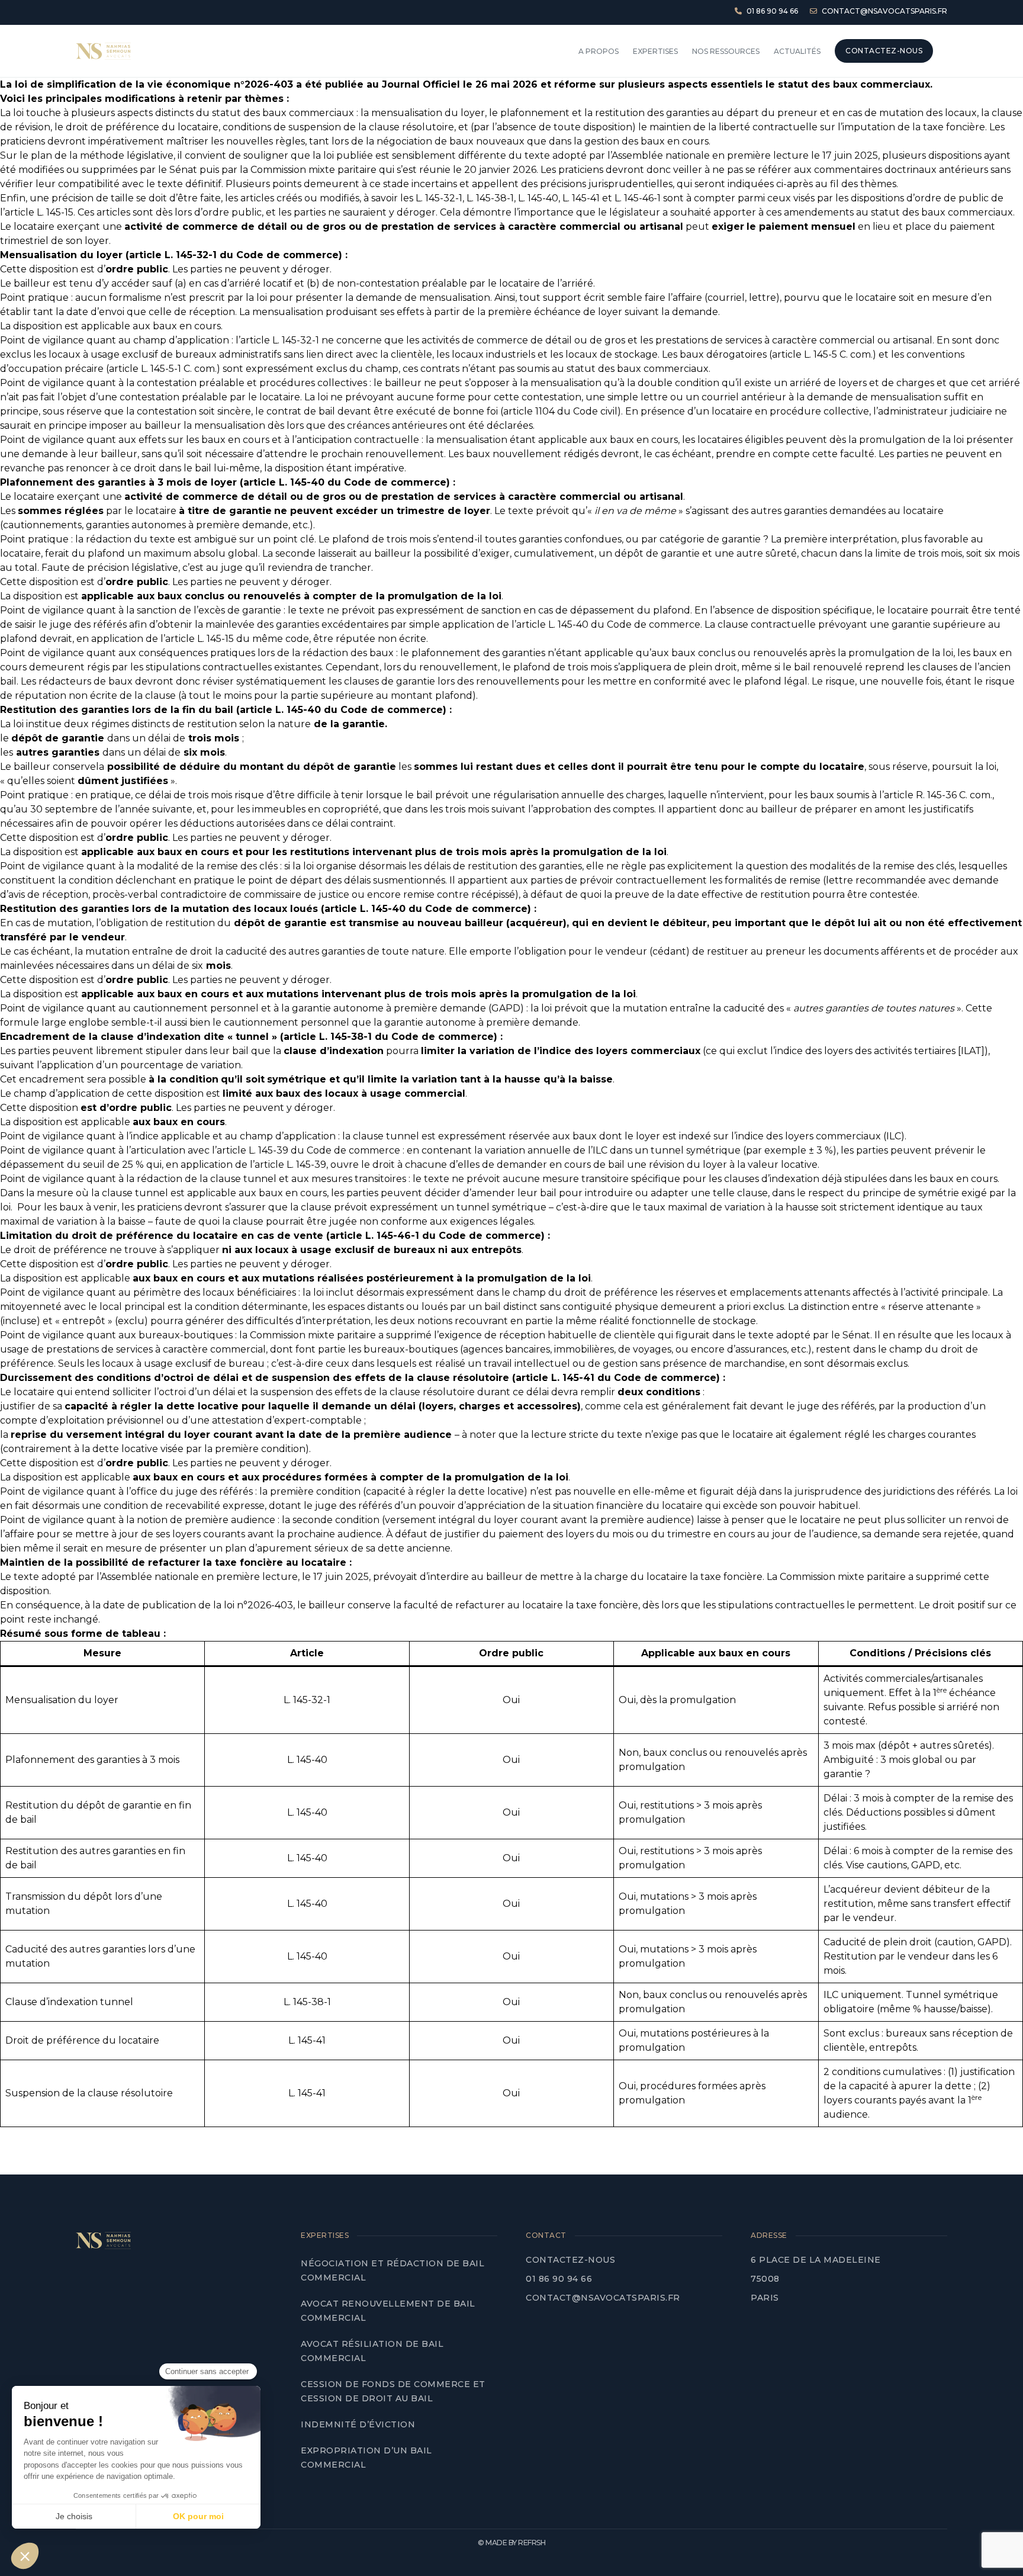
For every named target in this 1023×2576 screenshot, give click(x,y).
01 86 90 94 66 (559, 2279)
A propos (599, 51)
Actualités (797, 51)
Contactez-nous (570, 2260)
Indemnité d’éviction (359, 2424)
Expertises (655, 51)
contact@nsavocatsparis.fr (603, 2298)
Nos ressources (726, 51)
